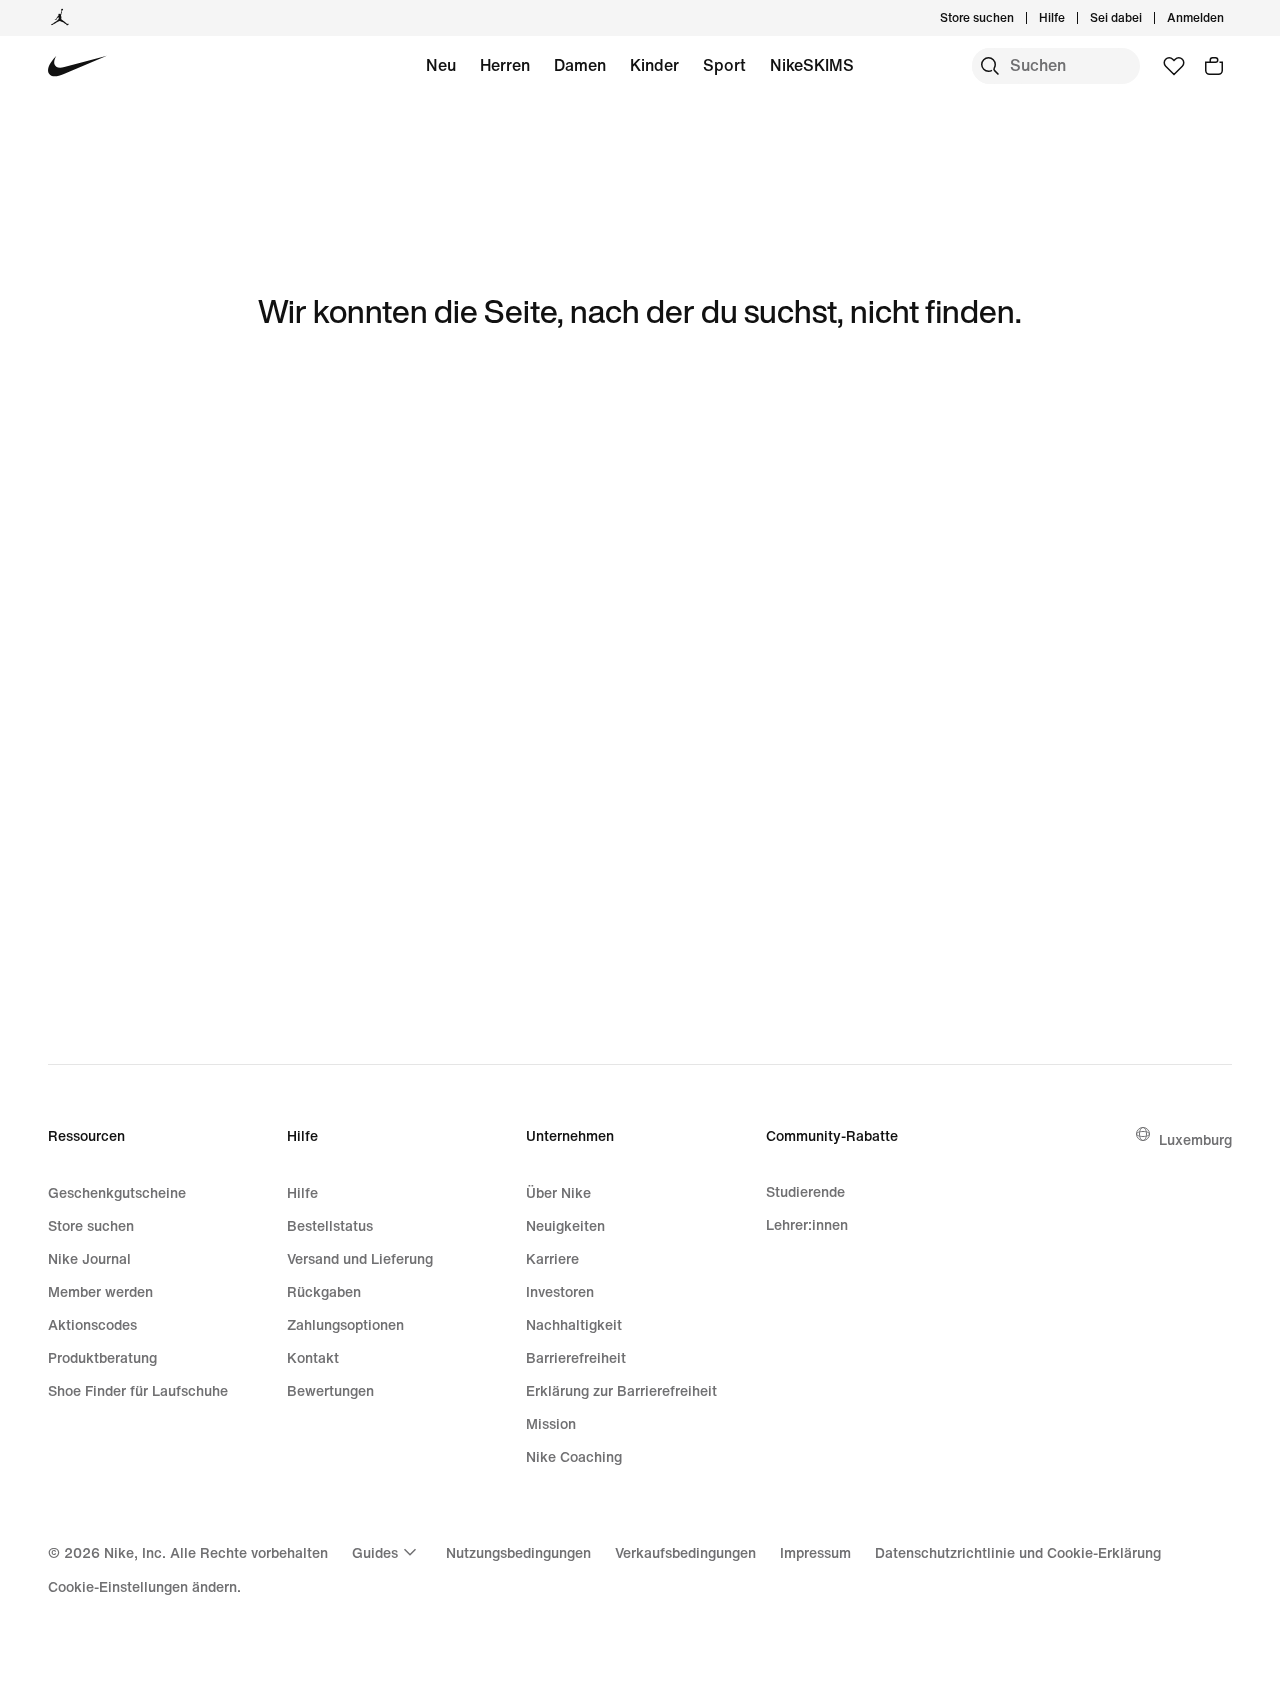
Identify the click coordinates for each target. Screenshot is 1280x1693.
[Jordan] (60, 18)
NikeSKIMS (812, 65)
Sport (724, 65)
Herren (505, 65)
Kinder (654, 65)
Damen (580, 65)
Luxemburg (1195, 1139)
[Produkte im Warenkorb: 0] (1214, 66)
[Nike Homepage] (77, 66)
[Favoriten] (1174, 66)
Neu (441, 65)
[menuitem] (1071, 18)
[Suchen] (990, 66)
